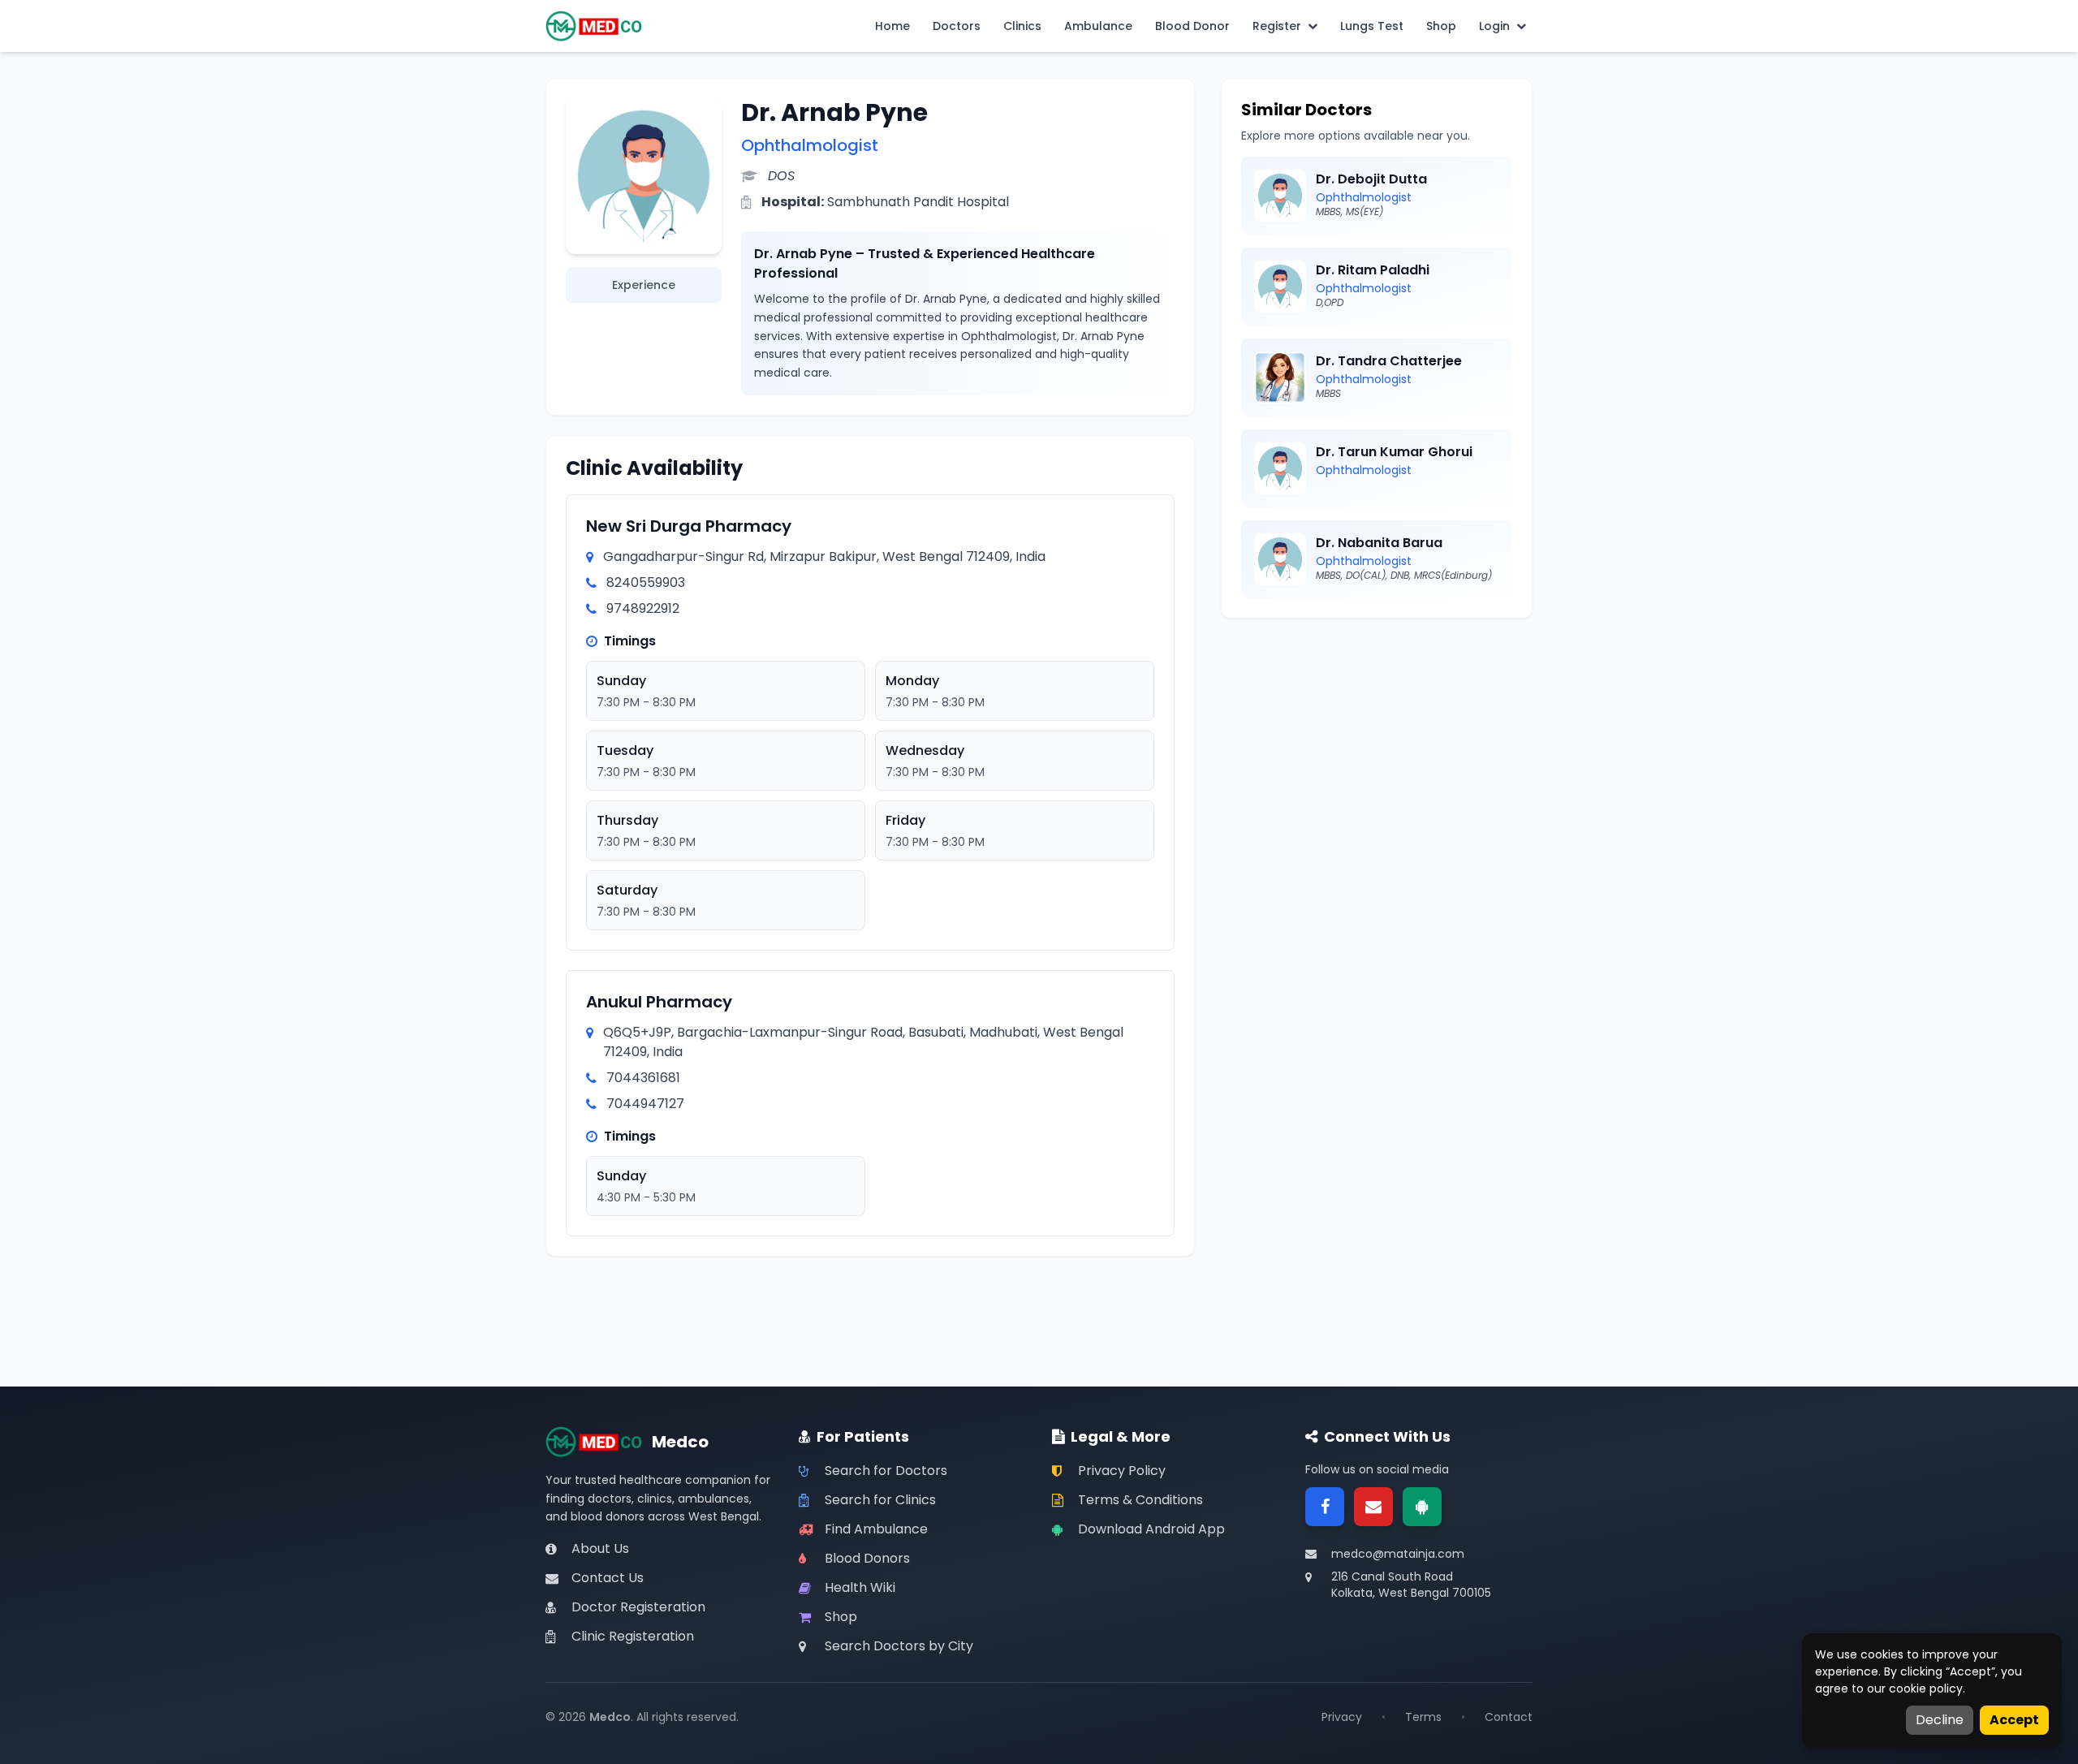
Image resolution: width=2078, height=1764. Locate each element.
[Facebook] (1325, 1507)
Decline (1940, 1720)
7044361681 (643, 1078)
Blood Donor (1192, 26)
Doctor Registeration (638, 1607)
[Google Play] (1422, 1507)
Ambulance (1098, 26)
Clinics (1022, 26)
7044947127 (645, 1104)
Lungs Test (1372, 26)
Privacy (1342, 1717)
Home (892, 26)
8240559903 (646, 582)
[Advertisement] (1377, 752)
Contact (1509, 1717)
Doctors (957, 26)
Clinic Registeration (633, 1636)
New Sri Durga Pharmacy (689, 526)
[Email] (1373, 1507)
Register (1277, 26)
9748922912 (643, 608)
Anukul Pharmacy (659, 1002)
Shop (1441, 26)
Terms (1423, 1717)
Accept (2014, 1720)
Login (1494, 26)
